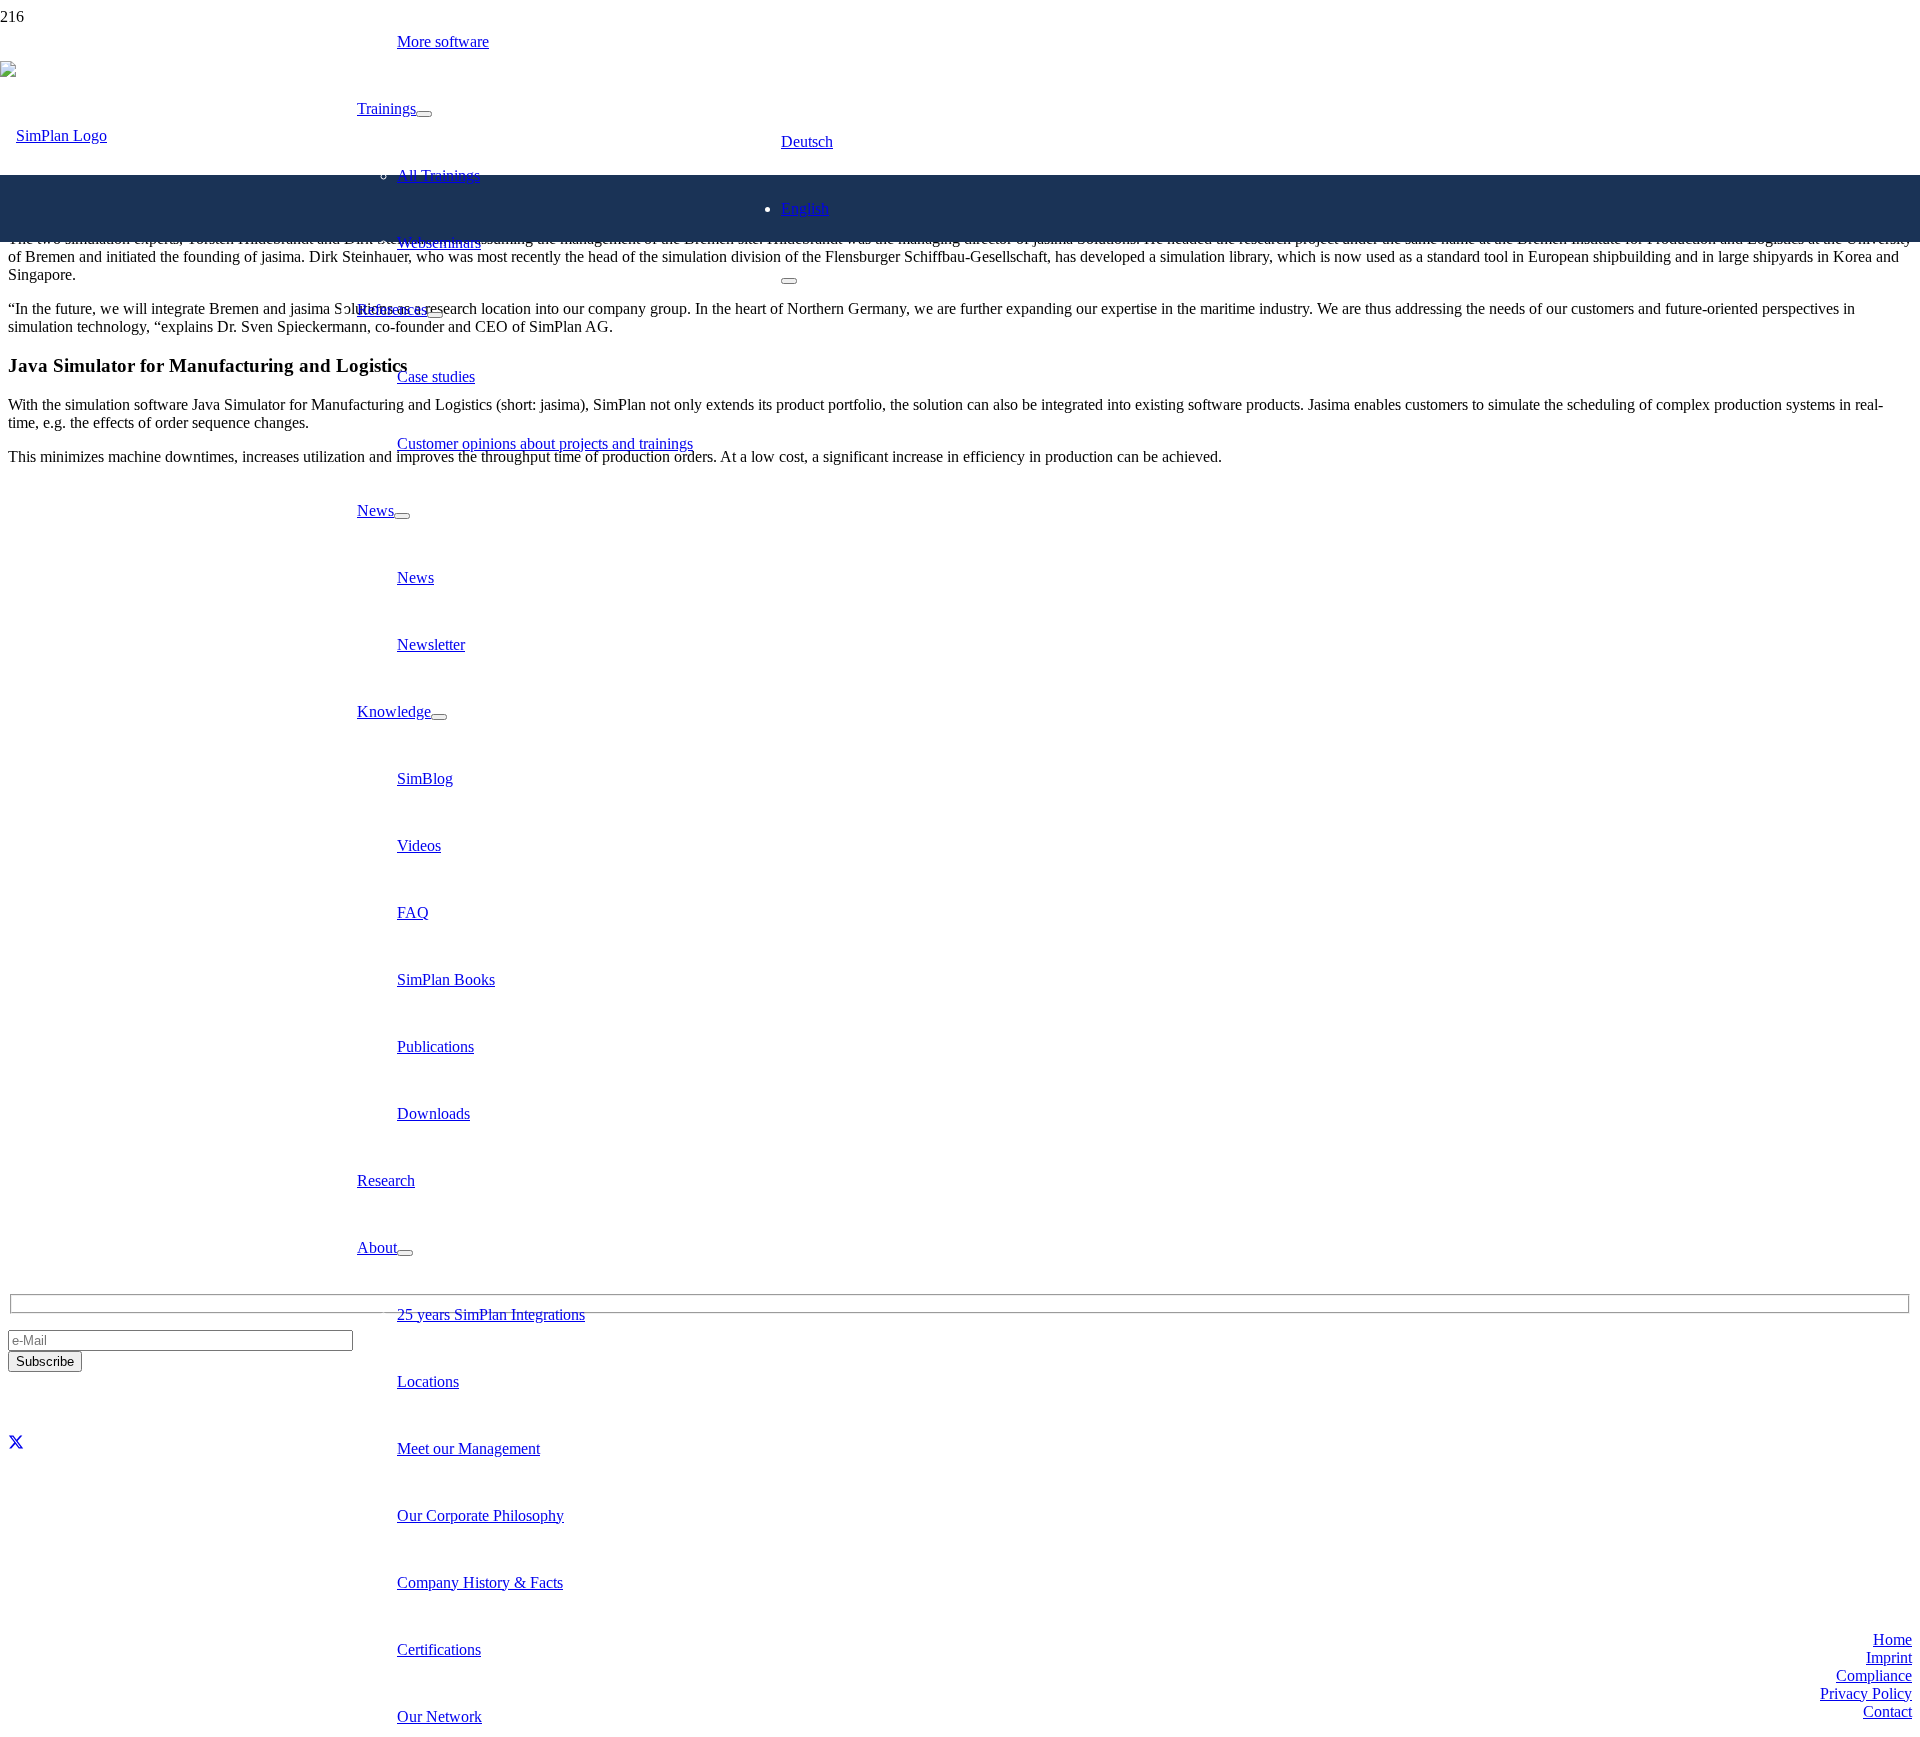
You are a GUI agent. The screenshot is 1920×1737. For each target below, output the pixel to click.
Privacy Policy (1866, 1693)
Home (1892, 1639)
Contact (1887, 1711)
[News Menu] (402, 516)
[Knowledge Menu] (439, 717)
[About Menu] (405, 1253)
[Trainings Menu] (424, 114)
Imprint (1889, 1657)
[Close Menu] (789, 281)
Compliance (1874, 1675)
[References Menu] (435, 315)
